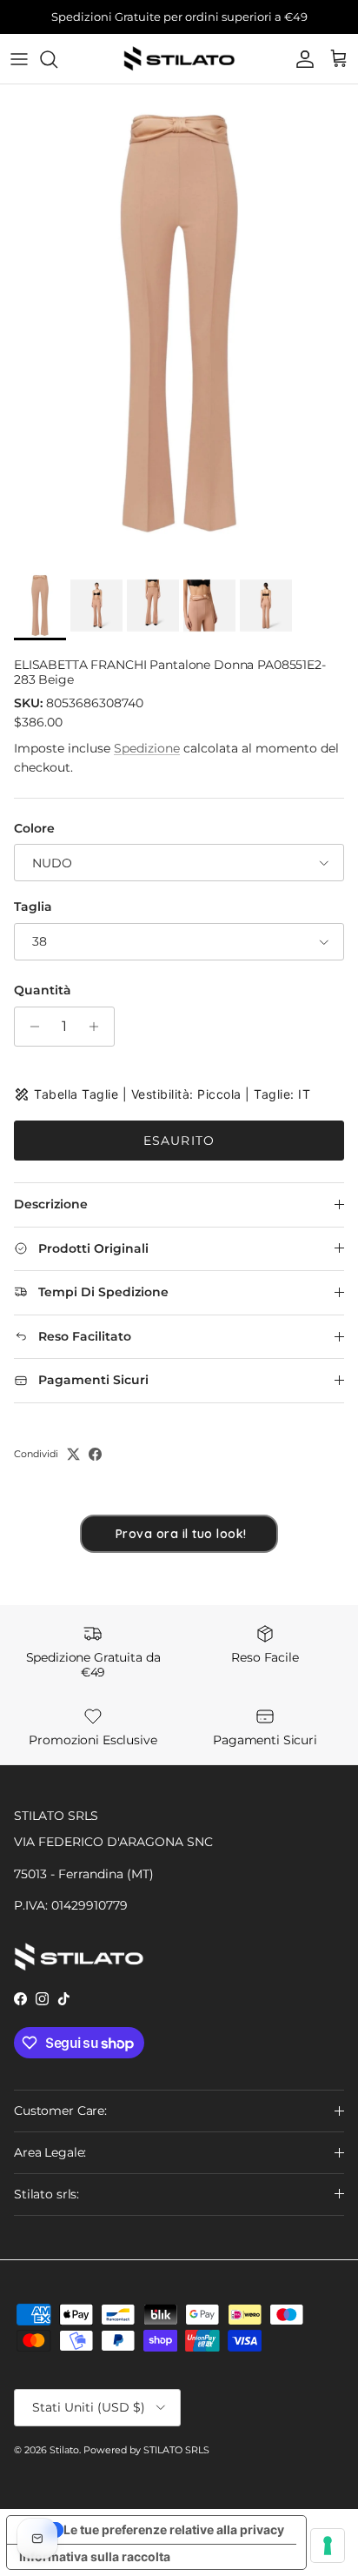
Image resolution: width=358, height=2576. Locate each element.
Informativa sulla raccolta (95, 2556)
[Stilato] (179, 59)
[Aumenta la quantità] (99, 1027)
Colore (34, 828)
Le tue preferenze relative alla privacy (174, 2529)
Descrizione (51, 1204)
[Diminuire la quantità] (30, 1027)
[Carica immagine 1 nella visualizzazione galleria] (179, 323)
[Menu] (19, 59)
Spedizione (147, 748)
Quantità (43, 990)
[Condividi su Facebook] (95, 1454)
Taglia (33, 907)
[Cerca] (57, 59)
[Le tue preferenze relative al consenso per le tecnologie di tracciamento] (328, 2546)
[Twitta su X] (73, 1454)
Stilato (64, 2450)
